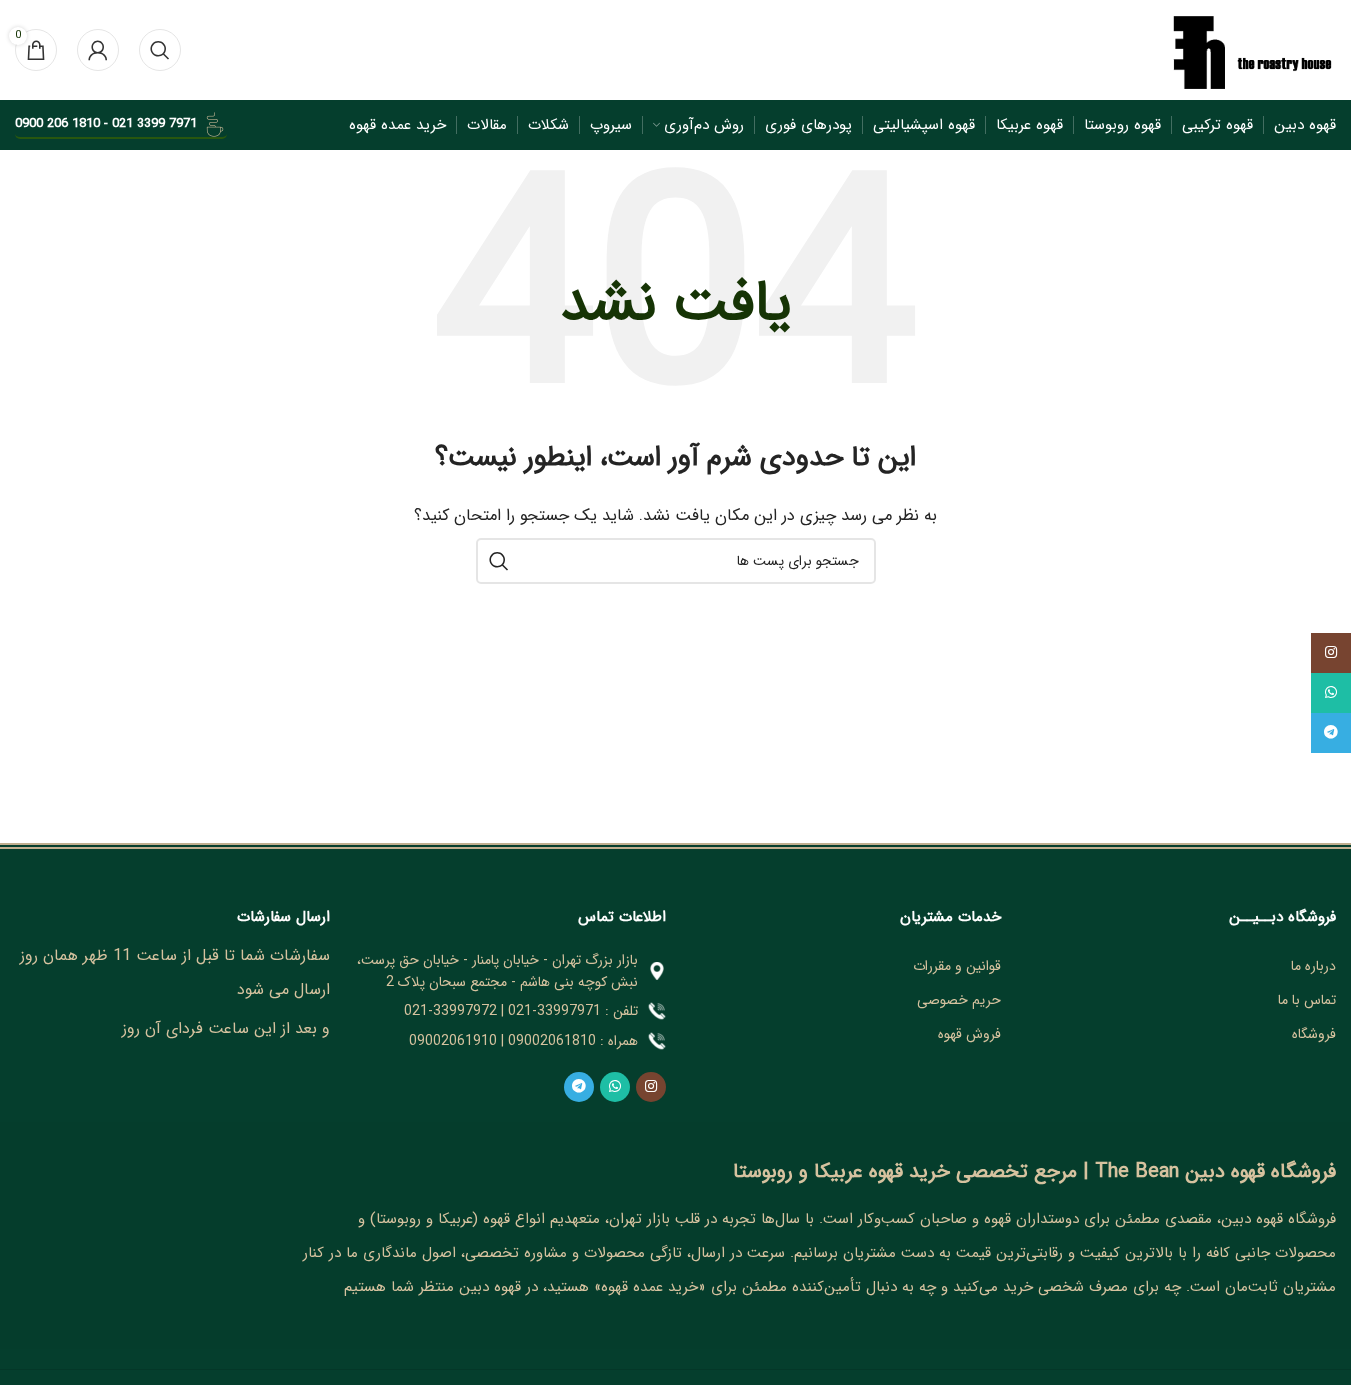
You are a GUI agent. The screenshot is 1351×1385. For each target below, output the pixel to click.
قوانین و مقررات (957, 966)
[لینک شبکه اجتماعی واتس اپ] (615, 1087)
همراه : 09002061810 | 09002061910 (523, 1041)
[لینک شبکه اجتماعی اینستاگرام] (651, 1087)
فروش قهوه (969, 1034)
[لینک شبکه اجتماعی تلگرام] (579, 1087)
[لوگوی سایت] (1251, 49)
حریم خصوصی (959, 1000)
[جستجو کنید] (160, 50)
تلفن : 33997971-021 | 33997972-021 (521, 1011)
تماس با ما (1307, 1000)
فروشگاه (1314, 1034)
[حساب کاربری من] (98, 50)
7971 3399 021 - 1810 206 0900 (106, 123)
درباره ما (1313, 966)
